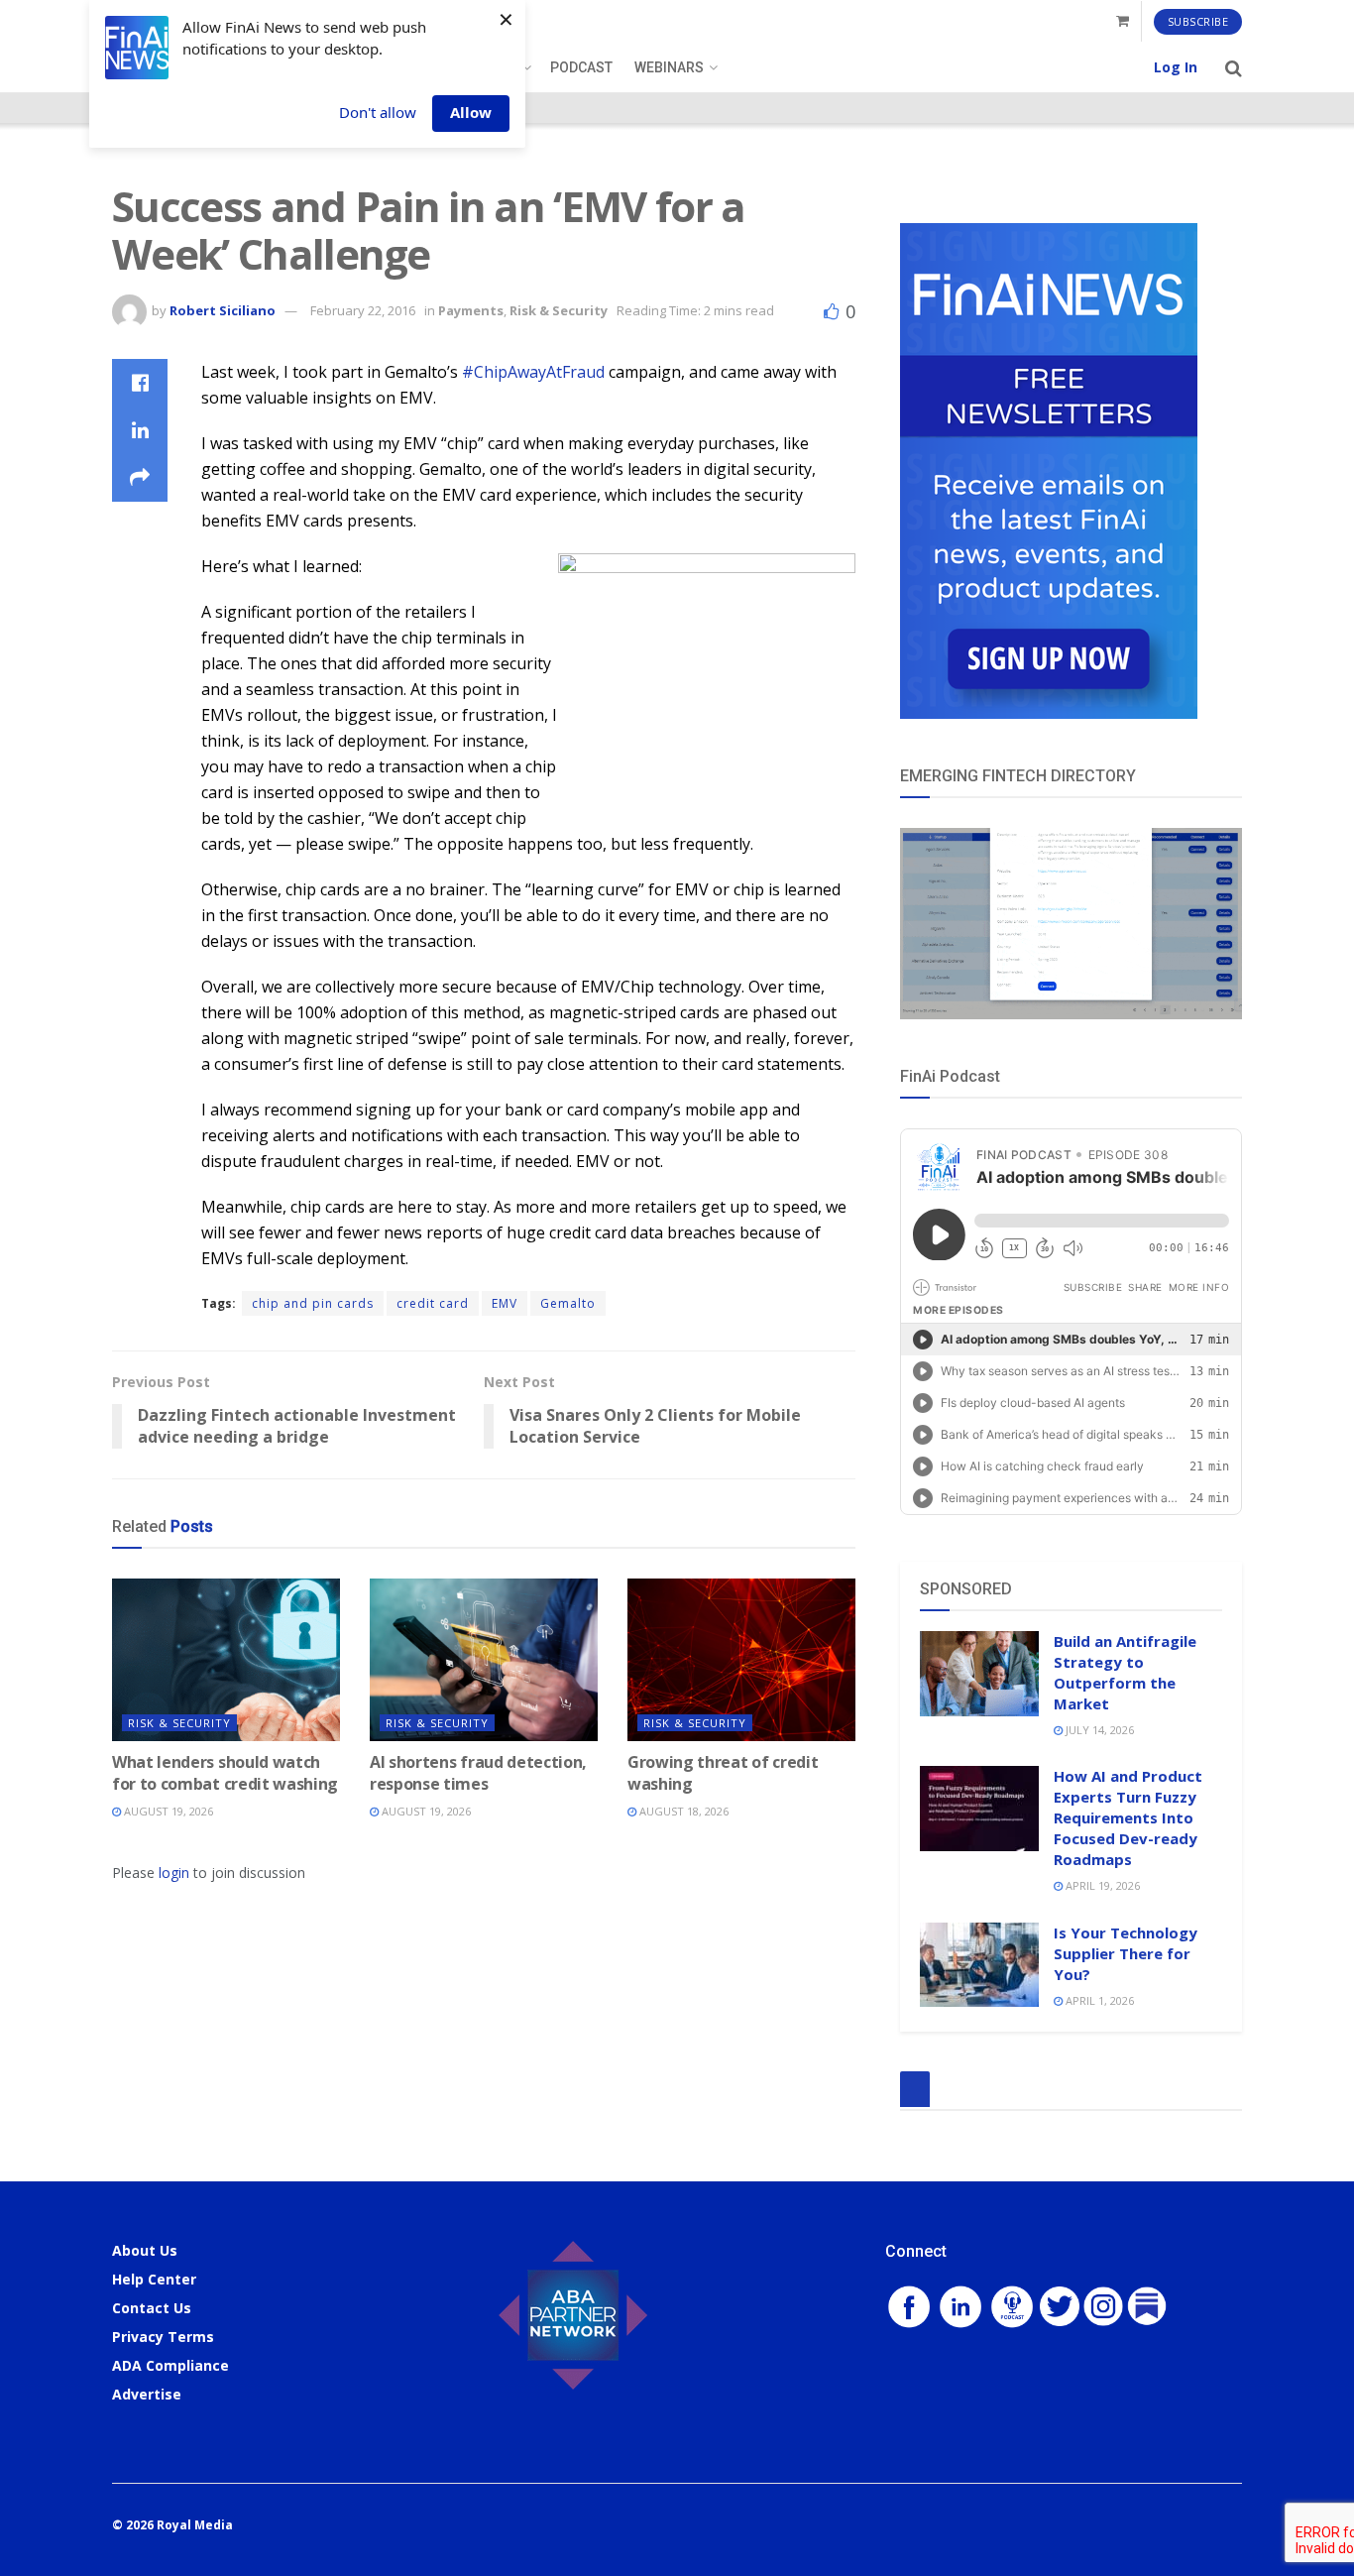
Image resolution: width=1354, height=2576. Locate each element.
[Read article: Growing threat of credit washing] (741, 1660)
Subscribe (1198, 21)
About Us (145, 2250)
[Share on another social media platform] (140, 478)
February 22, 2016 (363, 310)
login (174, 1873)
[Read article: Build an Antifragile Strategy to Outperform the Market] (979, 1674)
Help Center (154, 2279)
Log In (1176, 67)
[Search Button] (1234, 67)
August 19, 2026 (167, 1811)
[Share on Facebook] (140, 383)
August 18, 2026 (682, 1811)
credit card (433, 1303)
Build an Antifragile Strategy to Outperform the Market (1125, 1672)
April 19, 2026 (1101, 1885)
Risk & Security (559, 310)
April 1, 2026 (1098, 2000)
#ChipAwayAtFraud (533, 372)
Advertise (147, 2394)
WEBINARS (669, 67)
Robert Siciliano (223, 310)
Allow (471, 112)
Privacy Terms (163, 2337)
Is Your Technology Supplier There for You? (1126, 1953)
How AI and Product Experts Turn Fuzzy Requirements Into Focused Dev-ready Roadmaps (1128, 1817)
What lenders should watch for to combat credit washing (225, 1773)
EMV (505, 1303)
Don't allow (378, 112)
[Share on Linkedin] (140, 430)
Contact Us (152, 2308)
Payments (471, 310)
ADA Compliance (170, 2365)
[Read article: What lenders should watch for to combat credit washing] (226, 1660)
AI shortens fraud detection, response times (478, 1773)
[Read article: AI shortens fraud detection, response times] (484, 1660)
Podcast (581, 67)
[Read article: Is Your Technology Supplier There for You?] (979, 1965)
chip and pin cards (313, 1303)
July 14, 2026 (1098, 1730)
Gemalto (568, 1303)
